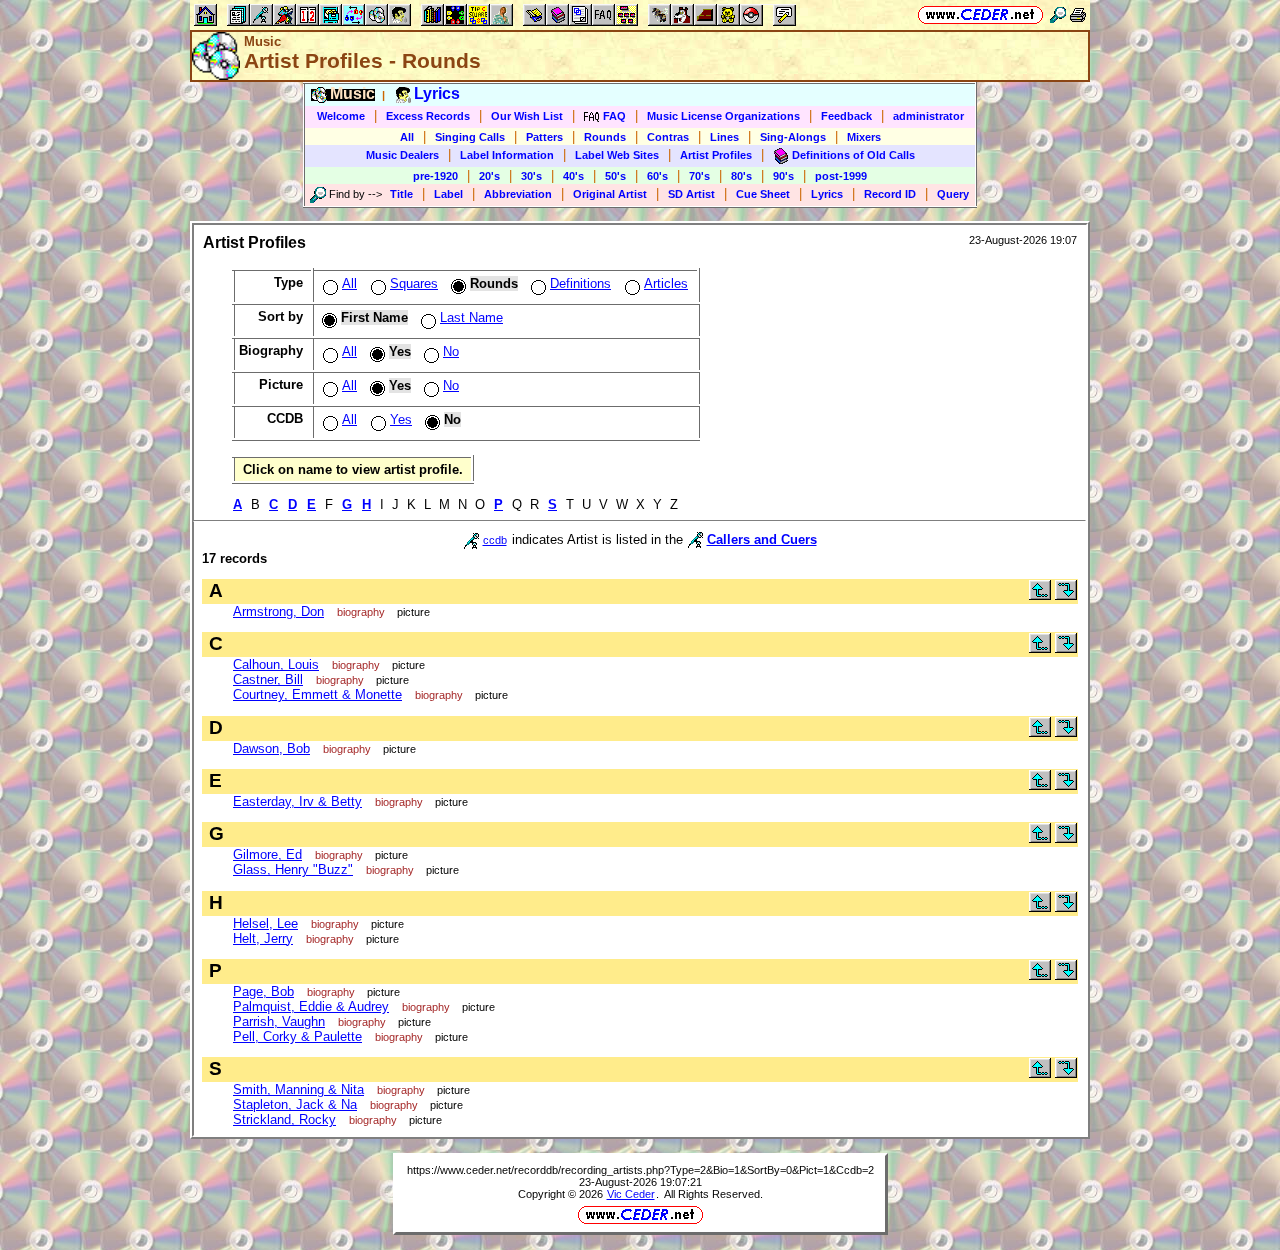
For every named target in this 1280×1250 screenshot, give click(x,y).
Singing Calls (470, 137)
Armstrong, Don (278, 611)
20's (489, 176)
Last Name (471, 317)
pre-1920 (435, 176)
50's (615, 176)
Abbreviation (518, 194)
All (407, 137)
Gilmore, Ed (267, 854)
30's (531, 176)
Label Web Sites (617, 155)
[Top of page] (1040, 595)
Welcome (341, 116)
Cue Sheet (763, 194)
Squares (414, 283)
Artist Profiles (716, 155)
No (451, 351)
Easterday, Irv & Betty (297, 801)
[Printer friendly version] (1078, 14)
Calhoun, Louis (276, 664)
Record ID (890, 194)
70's (699, 176)
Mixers (864, 137)
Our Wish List (527, 116)
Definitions (580, 283)
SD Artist (691, 194)
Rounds (605, 137)
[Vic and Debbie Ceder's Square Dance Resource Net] (980, 14)
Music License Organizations (723, 116)
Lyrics (827, 194)
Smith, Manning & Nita (298, 1089)
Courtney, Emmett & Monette (317, 694)
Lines (724, 137)
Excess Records (428, 116)
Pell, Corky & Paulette (297, 1036)
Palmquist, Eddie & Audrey (311, 1006)
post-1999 (841, 176)
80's (741, 176)
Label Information (507, 155)
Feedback (846, 116)
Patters (544, 137)
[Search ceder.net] (1058, 14)
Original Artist (610, 194)
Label (448, 194)
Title (401, 194)
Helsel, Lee (265, 923)
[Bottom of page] (1066, 595)
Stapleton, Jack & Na (295, 1104)
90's (783, 176)
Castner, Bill (268, 679)
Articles (666, 283)
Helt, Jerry (263, 938)
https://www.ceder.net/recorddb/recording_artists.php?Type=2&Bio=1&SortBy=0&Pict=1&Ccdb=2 (640, 1170)
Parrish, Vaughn (279, 1021)
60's (657, 176)
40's (573, 176)
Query (953, 194)
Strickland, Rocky (284, 1119)
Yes (401, 419)
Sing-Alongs (793, 137)
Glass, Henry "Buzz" (293, 869)
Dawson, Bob (271, 748)
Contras (668, 137)
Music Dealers (402, 155)
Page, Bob (263, 991)
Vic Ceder (631, 1194)
